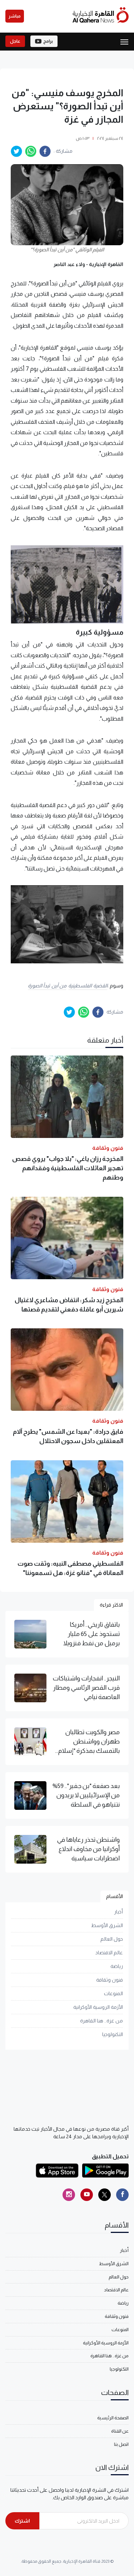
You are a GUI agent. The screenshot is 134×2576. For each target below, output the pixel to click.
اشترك (22, 2521)
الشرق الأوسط (107, 1925)
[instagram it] (69, 2195)
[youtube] (87, 2195)
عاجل (15, 41)
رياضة (117, 1966)
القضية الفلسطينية (88, 986)
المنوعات (113, 1993)
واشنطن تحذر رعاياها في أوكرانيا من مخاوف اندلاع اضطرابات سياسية (88, 1849)
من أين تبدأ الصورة (47, 986)
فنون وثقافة (110, 1980)
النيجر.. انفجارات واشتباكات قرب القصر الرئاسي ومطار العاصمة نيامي (86, 1688)
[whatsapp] (31, 151)
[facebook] (45, 151)
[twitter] (16, 151)
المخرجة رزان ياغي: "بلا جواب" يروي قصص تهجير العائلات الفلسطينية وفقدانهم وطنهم (68, 1168)
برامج (48, 41)
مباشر (15, 16)
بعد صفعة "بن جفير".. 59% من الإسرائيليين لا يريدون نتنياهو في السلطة (86, 1795)
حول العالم (112, 1939)
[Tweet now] (105, 2195)
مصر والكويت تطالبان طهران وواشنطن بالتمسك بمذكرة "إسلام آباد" (89, 1742)
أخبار (118, 1912)
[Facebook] (122, 2195)
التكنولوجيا (113, 2034)
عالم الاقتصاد (109, 1953)
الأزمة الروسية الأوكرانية (98, 2007)
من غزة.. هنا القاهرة (101, 2021)
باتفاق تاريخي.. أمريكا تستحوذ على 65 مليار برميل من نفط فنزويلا (91, 1634)
